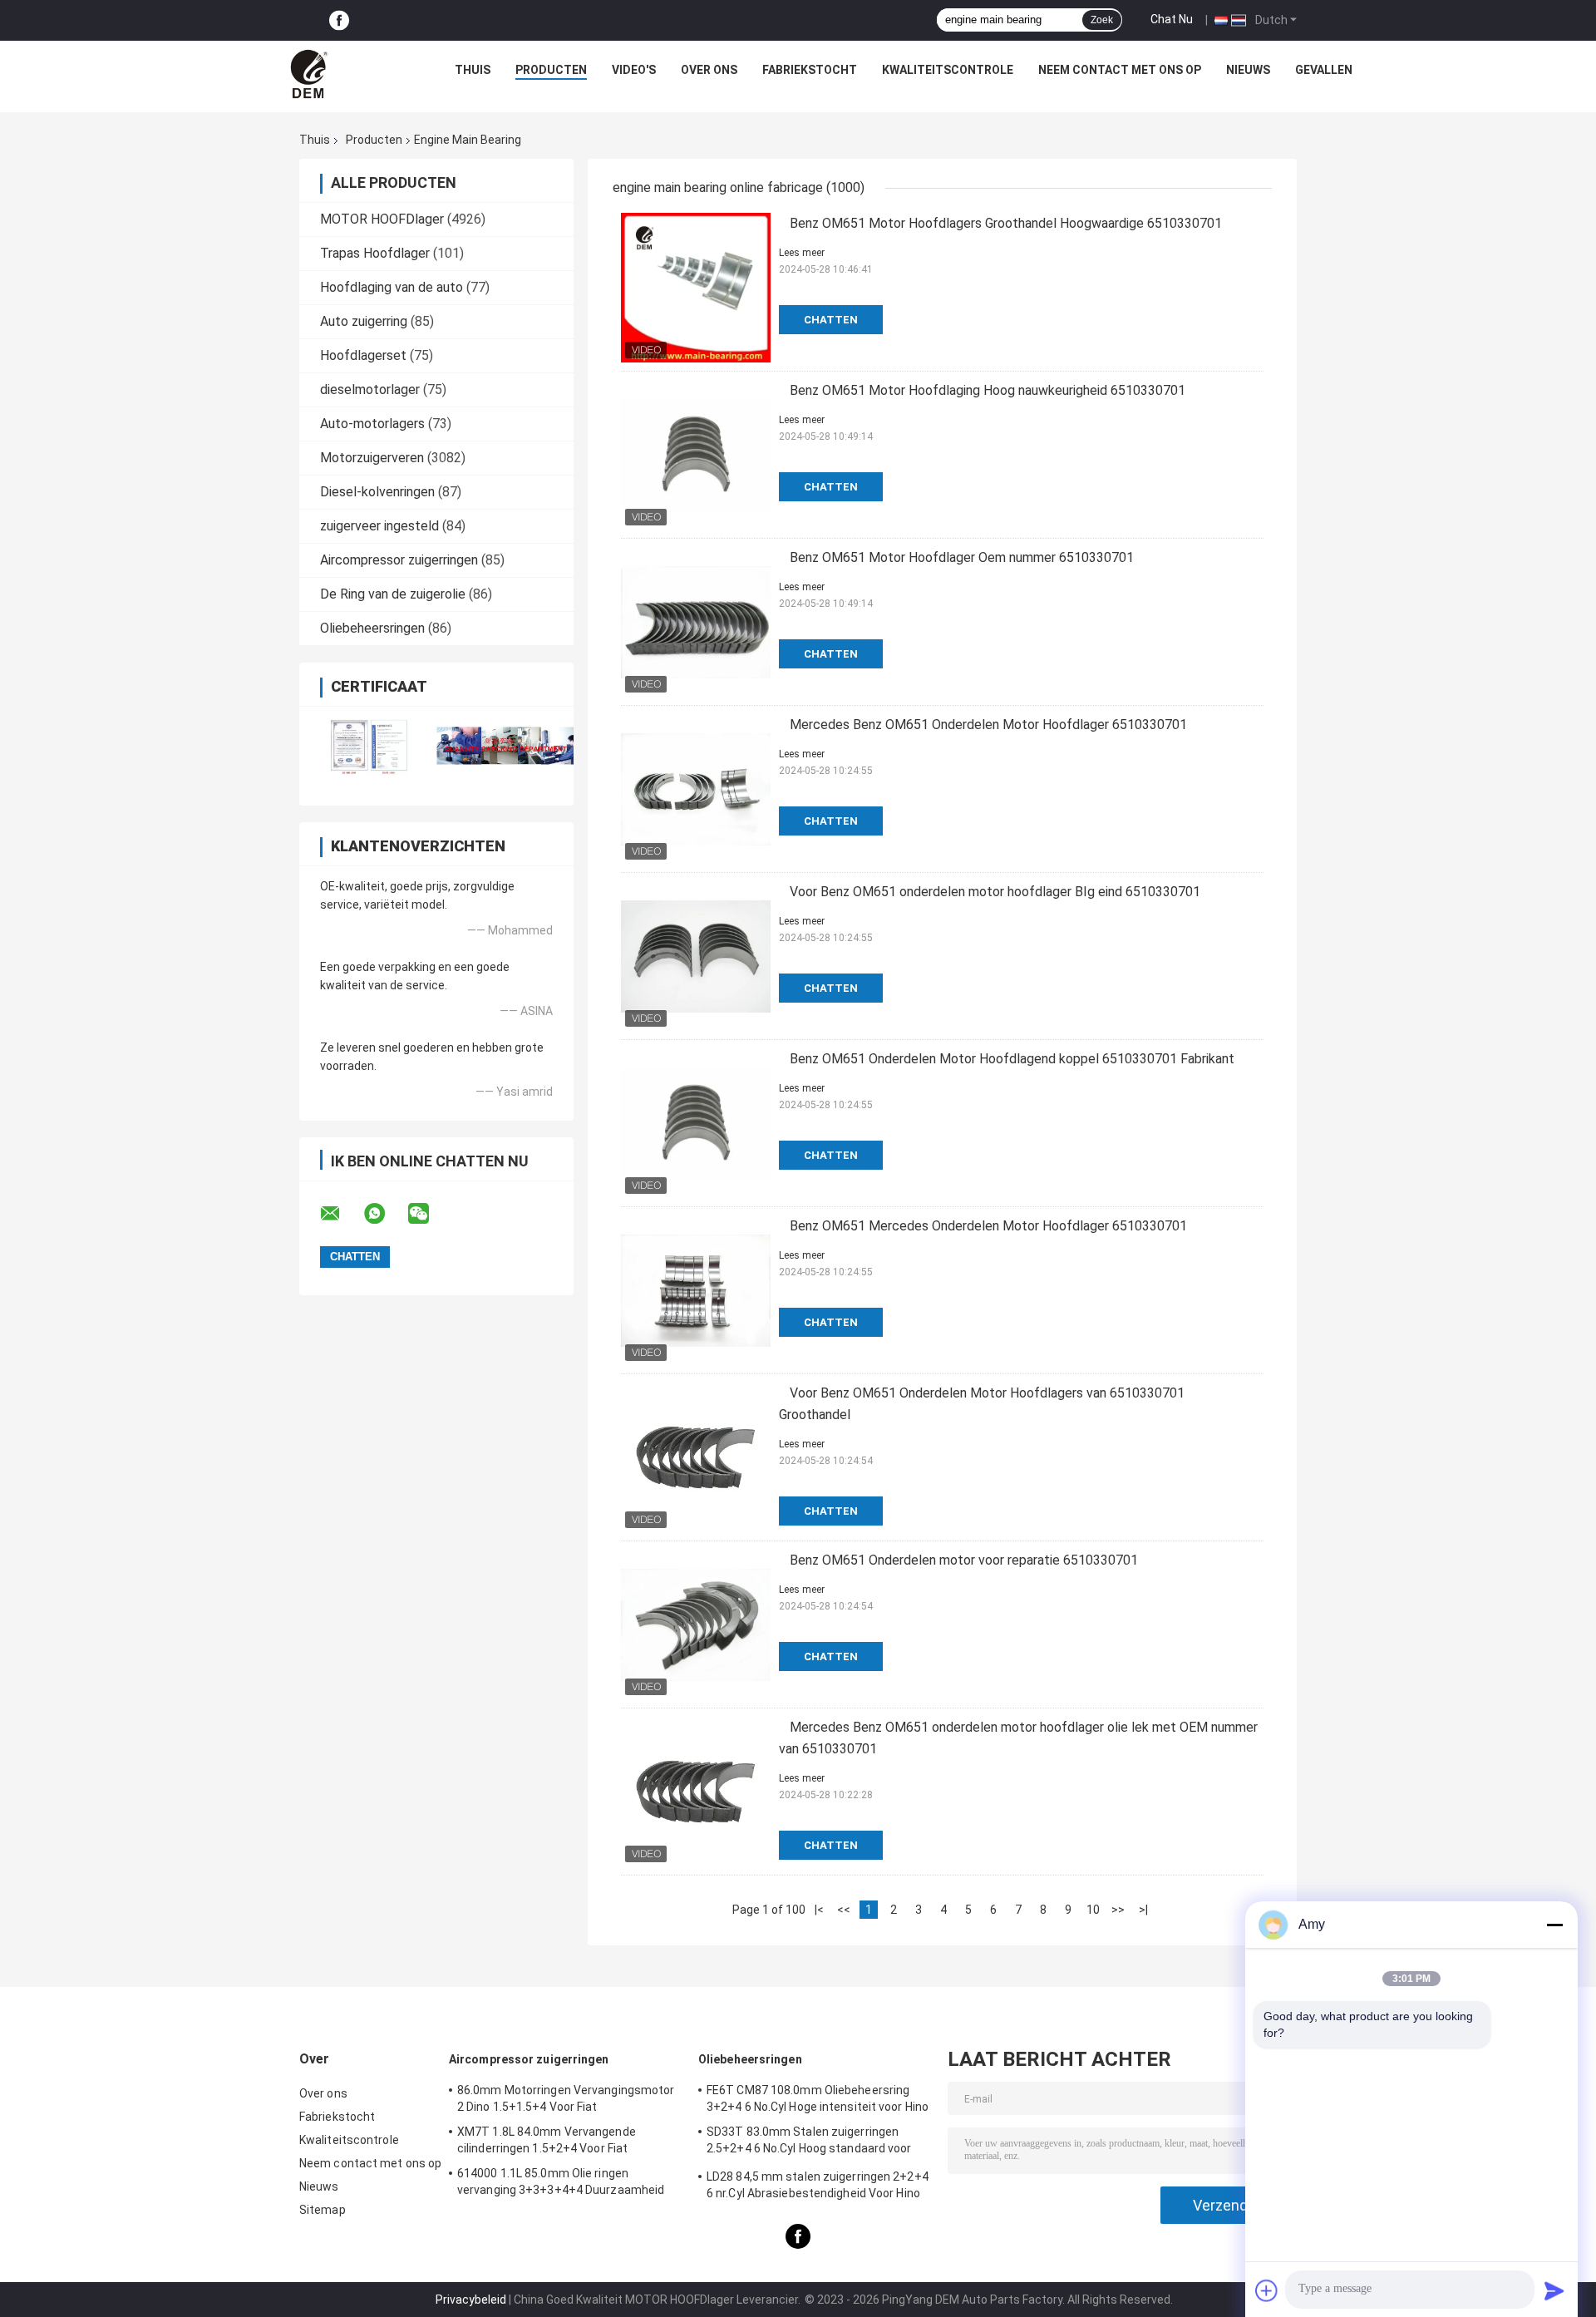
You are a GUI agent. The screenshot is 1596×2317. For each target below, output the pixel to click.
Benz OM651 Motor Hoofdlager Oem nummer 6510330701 (962, 557)
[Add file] (1267, 2290)
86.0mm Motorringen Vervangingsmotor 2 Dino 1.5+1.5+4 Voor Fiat (566, 2098)
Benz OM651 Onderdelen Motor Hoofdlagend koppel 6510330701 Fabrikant (1012, 1059)
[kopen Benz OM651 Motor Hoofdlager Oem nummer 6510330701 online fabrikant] (696, 622)
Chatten (831, 320)
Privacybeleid (471, 2300)
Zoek (1102, 20)
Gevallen (1324, 70)
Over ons (709, 70)
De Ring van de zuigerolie (393, 594)
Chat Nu (1172, 19)
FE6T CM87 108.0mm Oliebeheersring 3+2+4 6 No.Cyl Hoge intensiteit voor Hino (818, 2098)
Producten (551, 70)
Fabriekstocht (810, 70)
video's (634, 70)
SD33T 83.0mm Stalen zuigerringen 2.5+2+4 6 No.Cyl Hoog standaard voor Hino (809, 2142)
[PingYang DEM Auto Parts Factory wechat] (429, 1214)
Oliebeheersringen (372, 628)
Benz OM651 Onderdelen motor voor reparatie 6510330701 (964, 1560)
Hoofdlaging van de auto (392, 287)
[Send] (1554, 2290)
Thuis (473, 70)
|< (819, 1910)
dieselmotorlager (370, 389)
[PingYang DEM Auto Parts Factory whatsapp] (385, 1214)
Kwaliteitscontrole (948, 70)
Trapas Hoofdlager (375, 253)
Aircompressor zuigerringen (399, 560)
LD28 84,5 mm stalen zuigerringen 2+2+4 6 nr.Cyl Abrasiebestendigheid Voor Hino (818, 2185)
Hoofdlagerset (363, 355)
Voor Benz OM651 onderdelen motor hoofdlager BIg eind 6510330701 (995, 892)
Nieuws (1248, 70)
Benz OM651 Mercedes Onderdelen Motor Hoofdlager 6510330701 (988, 1226)
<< (844, 1910)
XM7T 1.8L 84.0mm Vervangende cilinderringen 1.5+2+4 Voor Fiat (547, 2140)
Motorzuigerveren (372, 458)
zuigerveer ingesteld (379, 526)
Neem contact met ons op (1120, 70)
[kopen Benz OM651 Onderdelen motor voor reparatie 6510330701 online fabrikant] (696, 1624)
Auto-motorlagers (372, 424)
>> (1118, 1910)
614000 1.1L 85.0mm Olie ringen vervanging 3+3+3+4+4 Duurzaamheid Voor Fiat (561, 2184)
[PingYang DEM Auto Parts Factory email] (341, 1214)
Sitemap (323, 2210)
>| (1143, 1910)
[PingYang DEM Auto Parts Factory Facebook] (339, 20)
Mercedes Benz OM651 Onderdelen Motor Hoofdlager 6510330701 (988, 725)
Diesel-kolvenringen (377, 492)
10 (1093, 1910)
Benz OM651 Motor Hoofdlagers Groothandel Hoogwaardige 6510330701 (1006, 223)
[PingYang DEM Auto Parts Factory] (311, 74)
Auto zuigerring (364, 321)
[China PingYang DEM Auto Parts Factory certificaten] (368, 745)
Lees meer (802, 253)
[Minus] (1554, 1925)
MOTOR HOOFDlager (382, 219)
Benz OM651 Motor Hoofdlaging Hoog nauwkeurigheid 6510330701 (988, 390)
